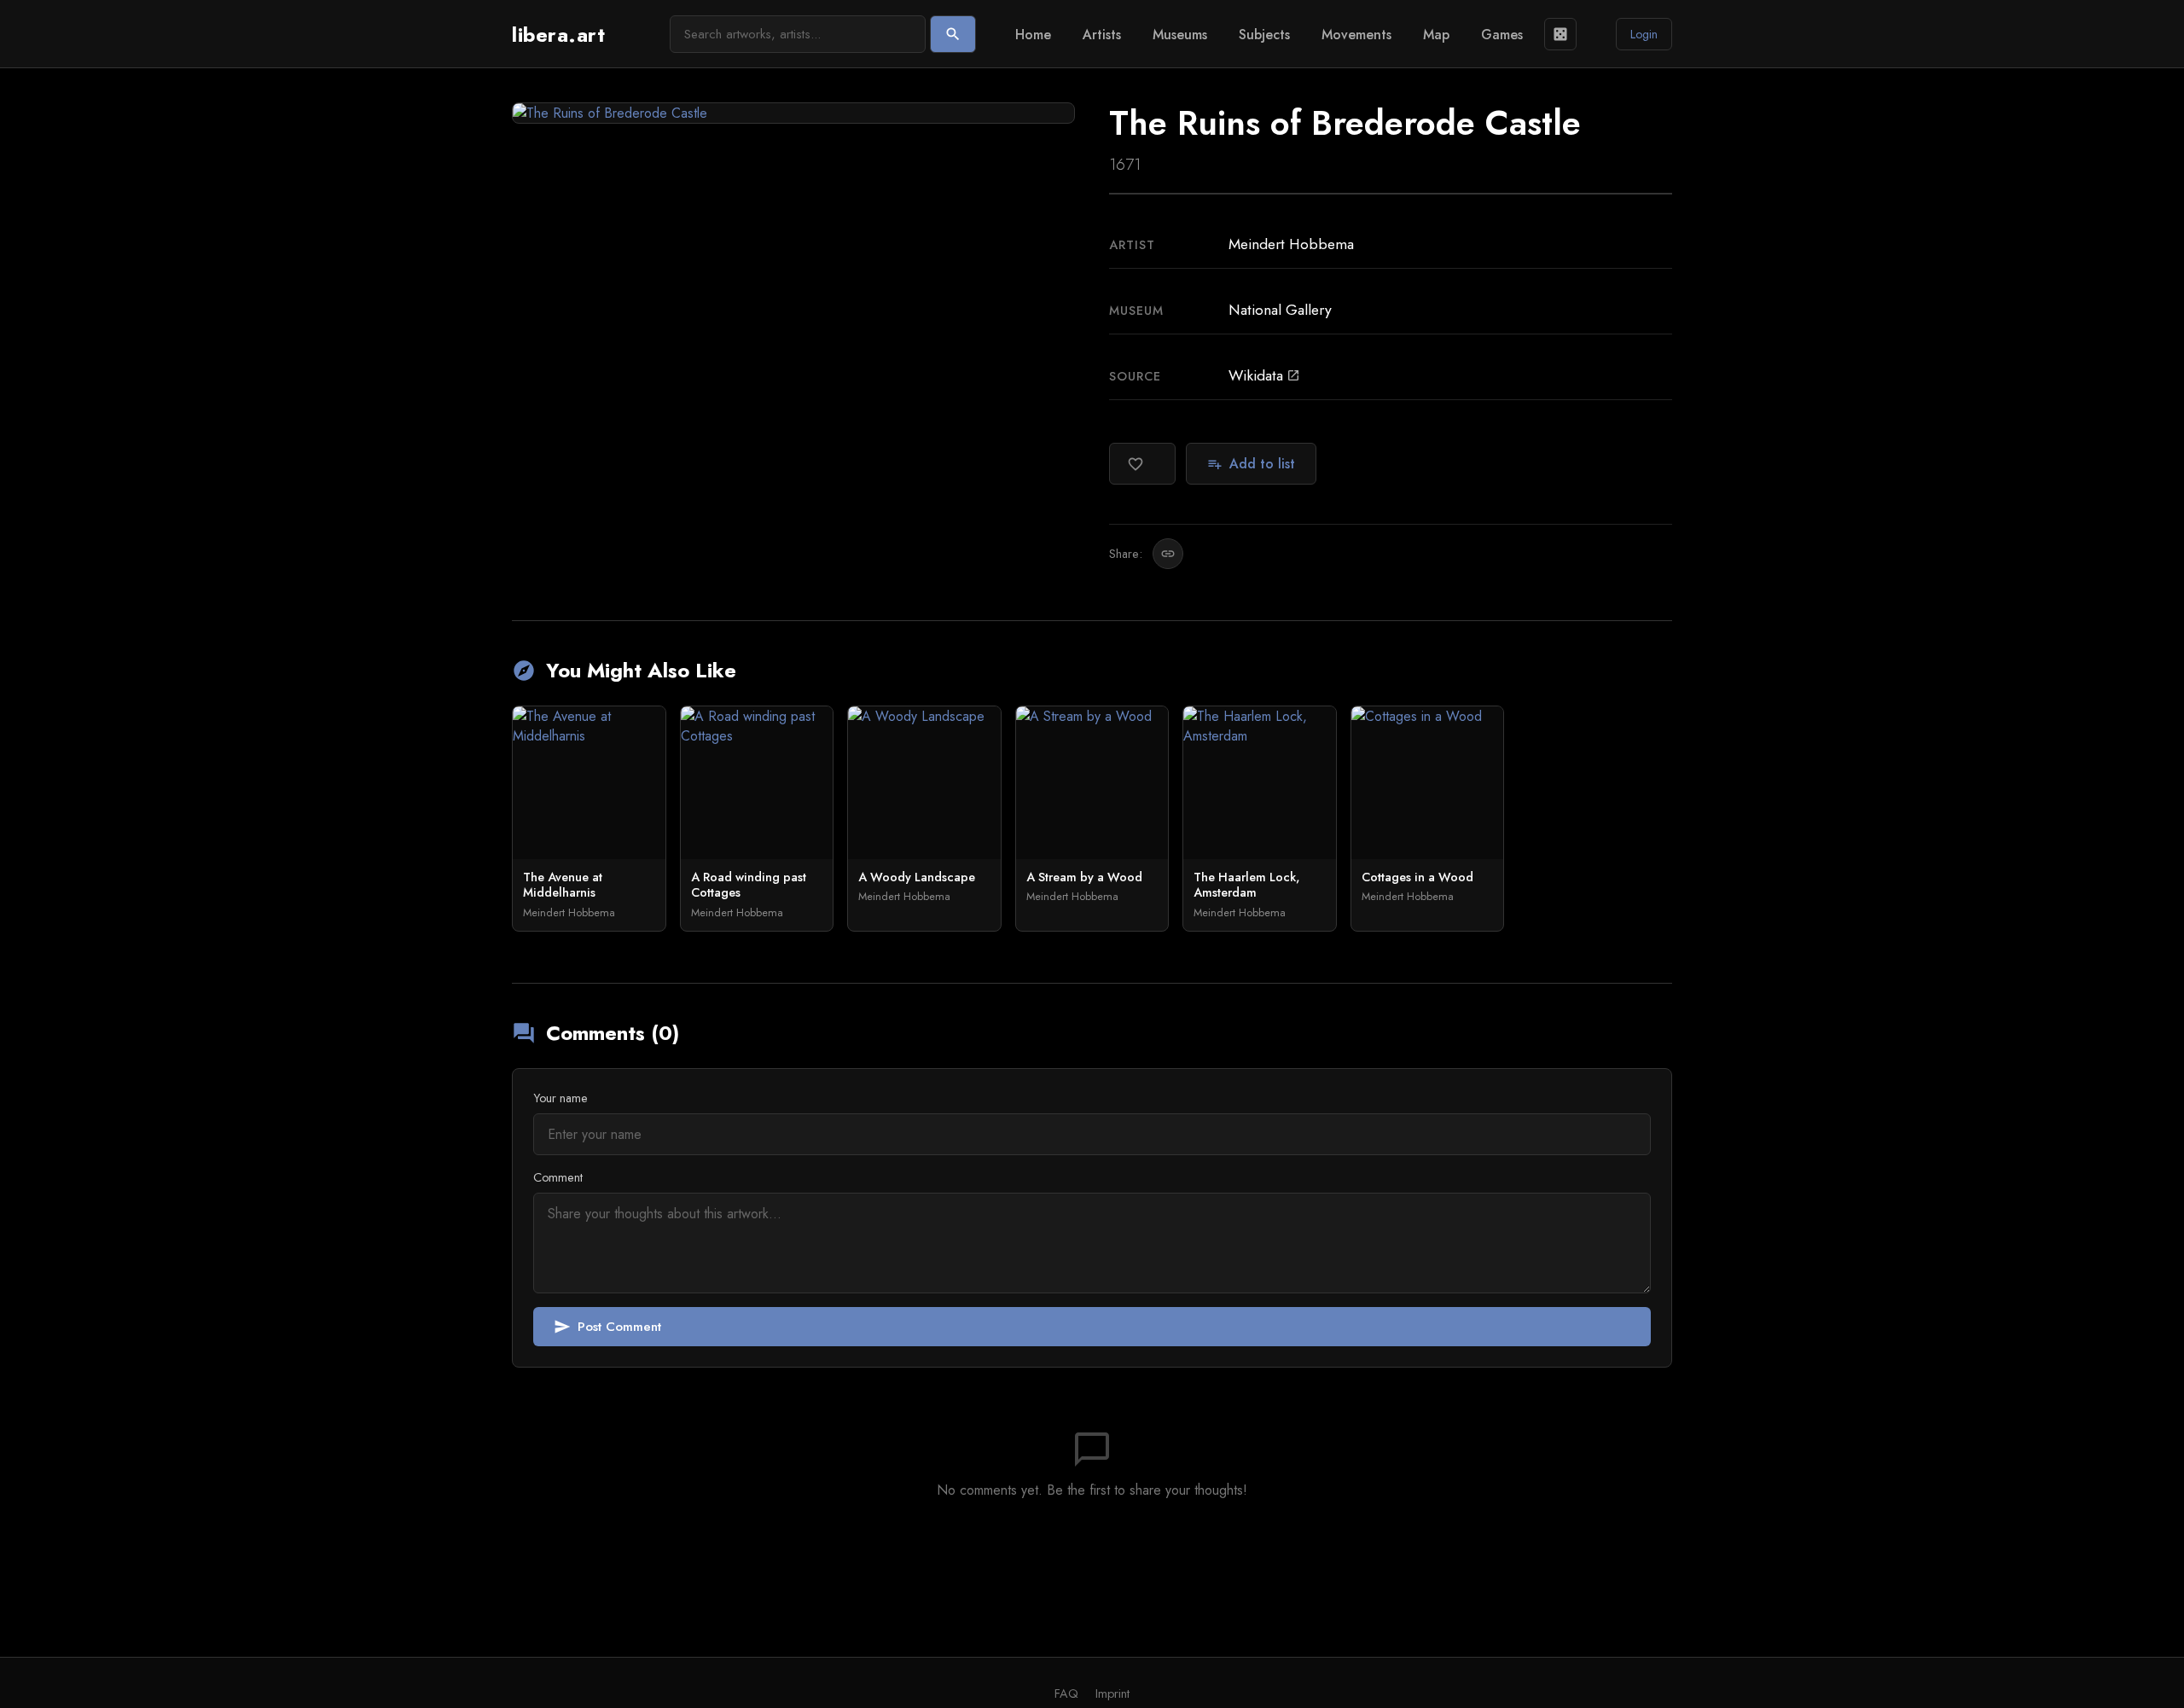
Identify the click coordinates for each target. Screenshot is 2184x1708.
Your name (561, 1098)
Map (1436, 35)
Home (1033, 35)
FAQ (1066, 1693)
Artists (1102, 35)
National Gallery (1280, 310)
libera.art (558, 35)
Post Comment (607, 1327)
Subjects (1264, 35)
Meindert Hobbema (1291, 244)
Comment (558, 1177)
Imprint (1112, 1693)
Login (1644, 34)
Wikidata (1264, 375)
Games (1502, 35)
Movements (1356, 35)
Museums (1180, 35)
